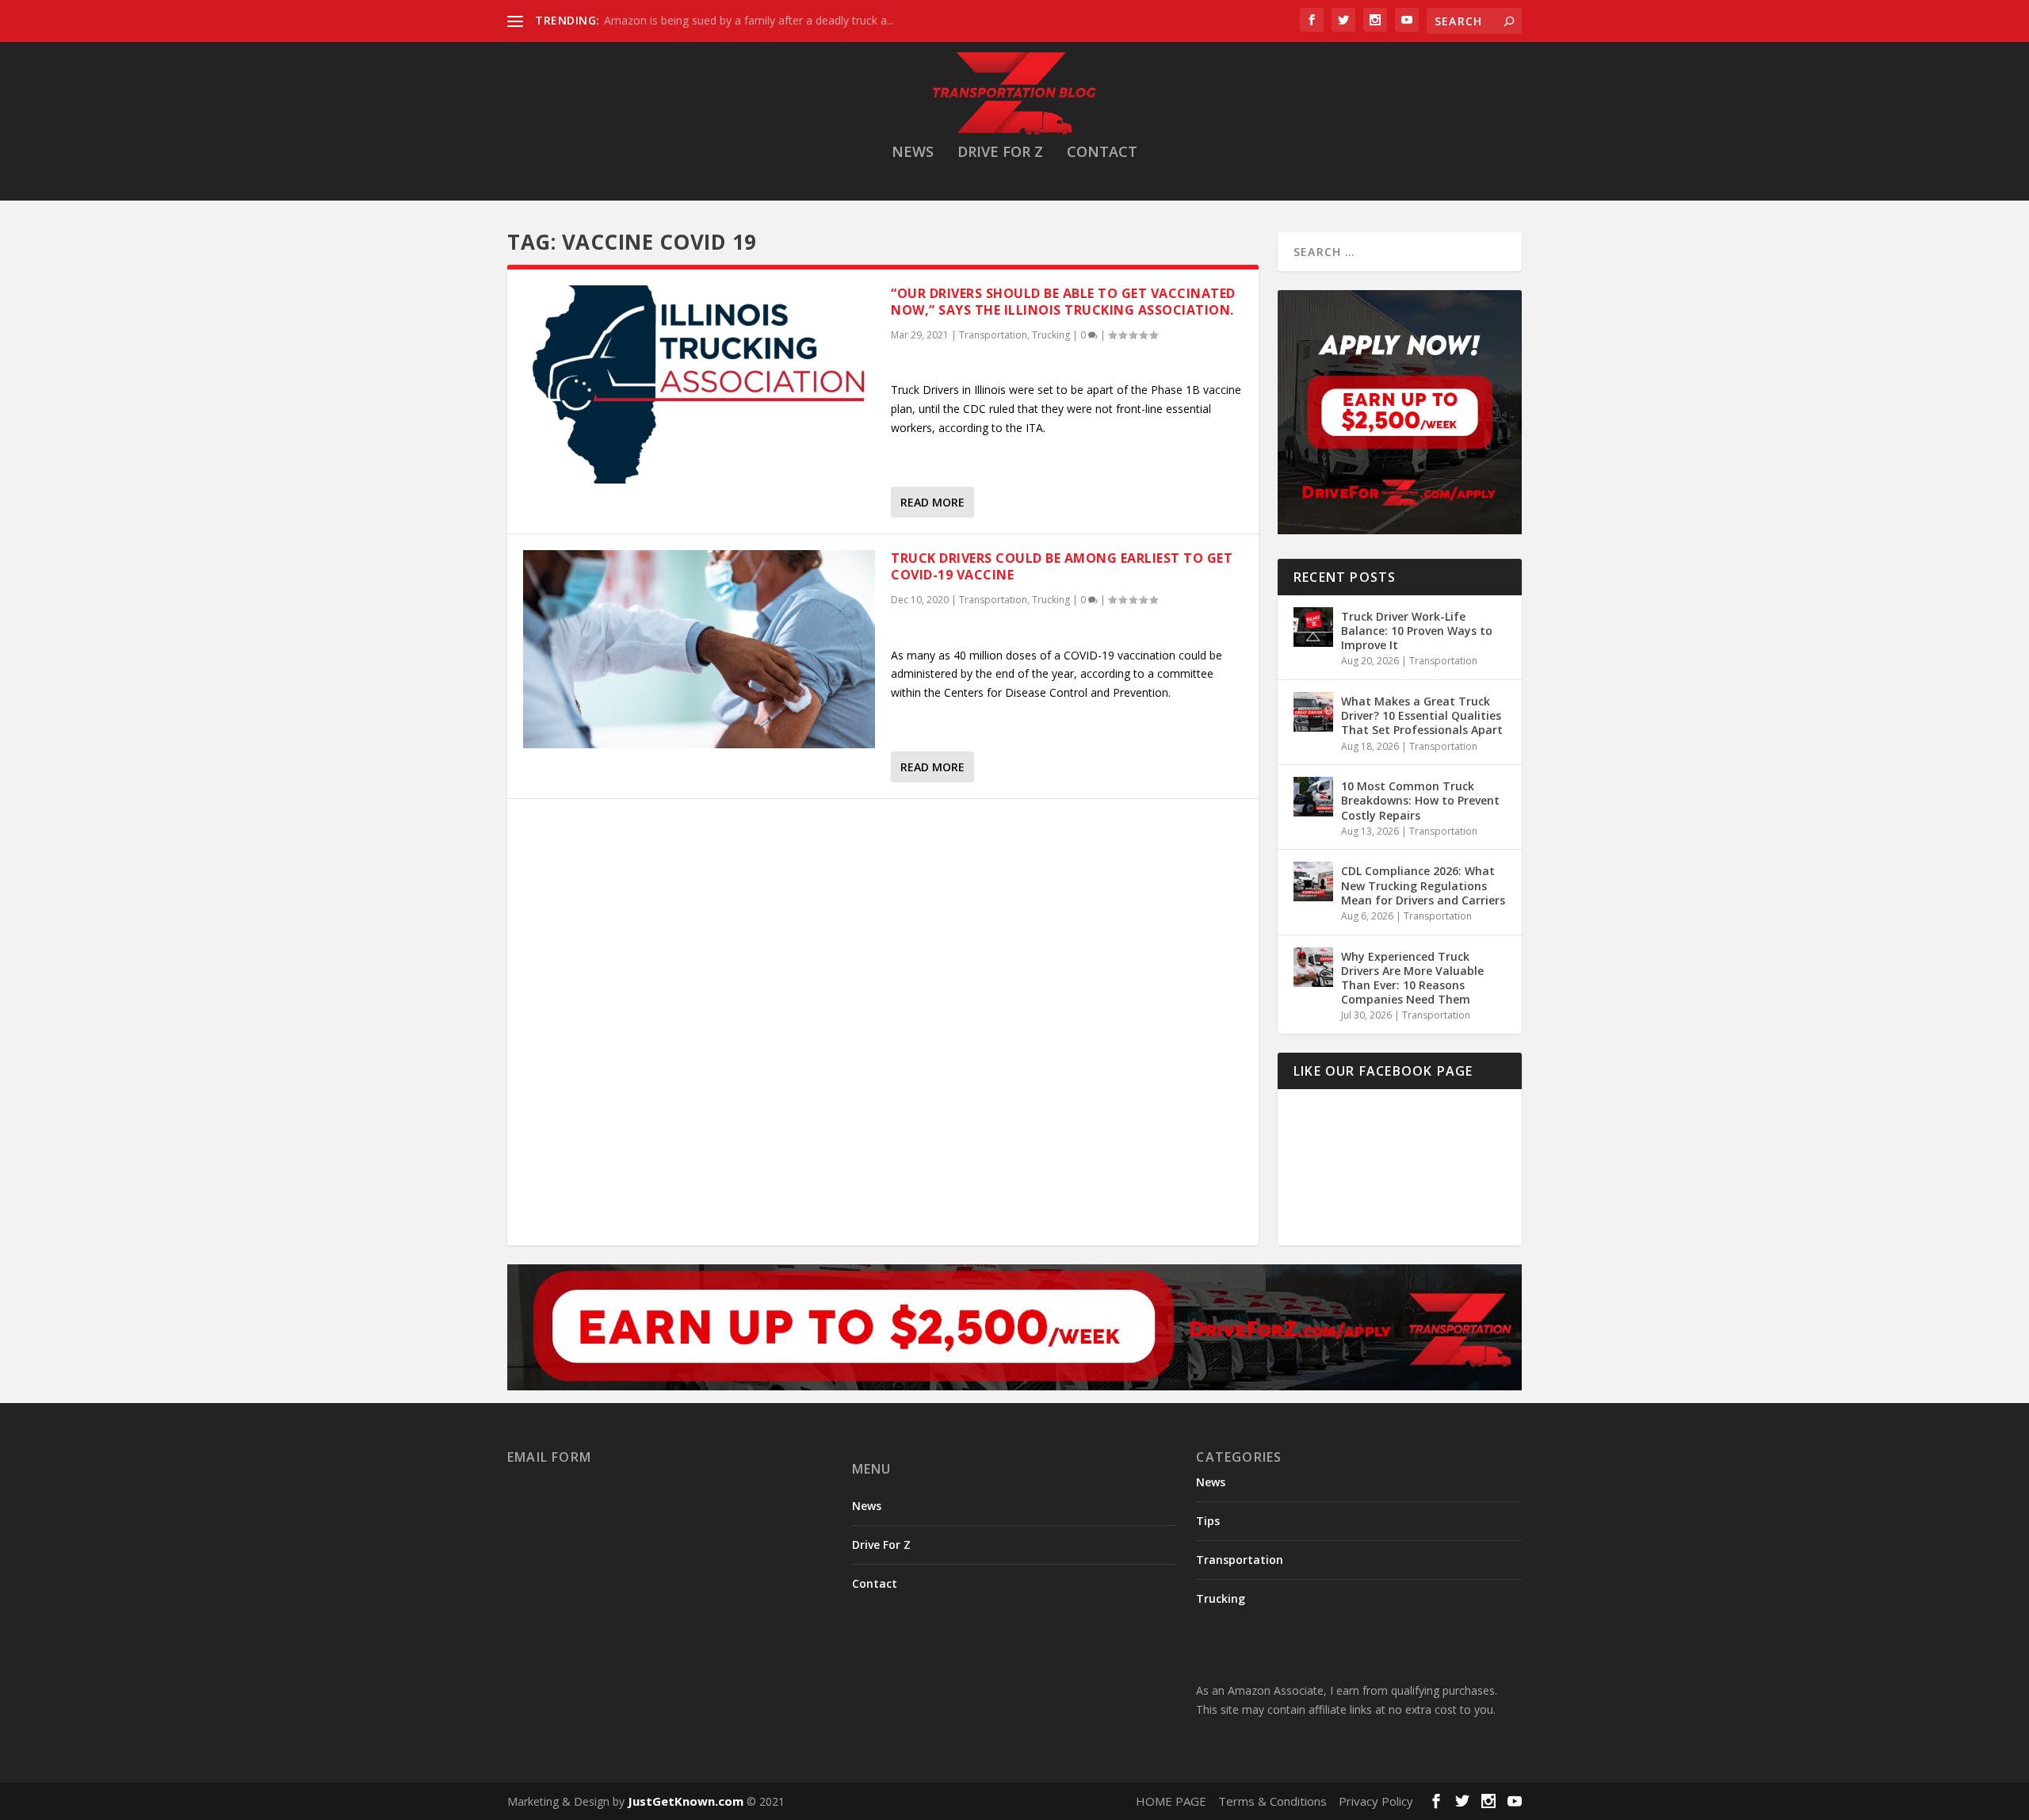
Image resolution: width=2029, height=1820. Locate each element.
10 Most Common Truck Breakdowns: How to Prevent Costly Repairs (1420, 800)
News (913, 153)
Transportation (993, 335)
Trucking (1051, 335)
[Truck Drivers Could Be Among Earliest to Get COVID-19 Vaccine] (699, 649)
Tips (1208, 1521)
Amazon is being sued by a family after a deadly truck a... (749, 20)
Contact (1102, 153)
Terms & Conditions (1272, 1801)
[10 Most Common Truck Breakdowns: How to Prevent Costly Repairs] (1313, 797)
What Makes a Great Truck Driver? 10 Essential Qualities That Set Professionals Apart (1422, 715)
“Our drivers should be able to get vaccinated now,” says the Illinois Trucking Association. (1063, 302)
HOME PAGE (1171, 1801)
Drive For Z (1000, 153)
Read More (932, 502)
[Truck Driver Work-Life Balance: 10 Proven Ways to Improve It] (1313, 627)
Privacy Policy (1376, 1801)
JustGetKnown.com (686, 1801)
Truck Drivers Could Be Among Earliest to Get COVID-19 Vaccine (1062, 566)
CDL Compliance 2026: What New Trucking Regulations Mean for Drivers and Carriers (1423, 885)
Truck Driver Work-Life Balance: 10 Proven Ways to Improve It (1417, 631)
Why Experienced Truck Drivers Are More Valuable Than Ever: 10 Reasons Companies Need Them (1412, 978)
